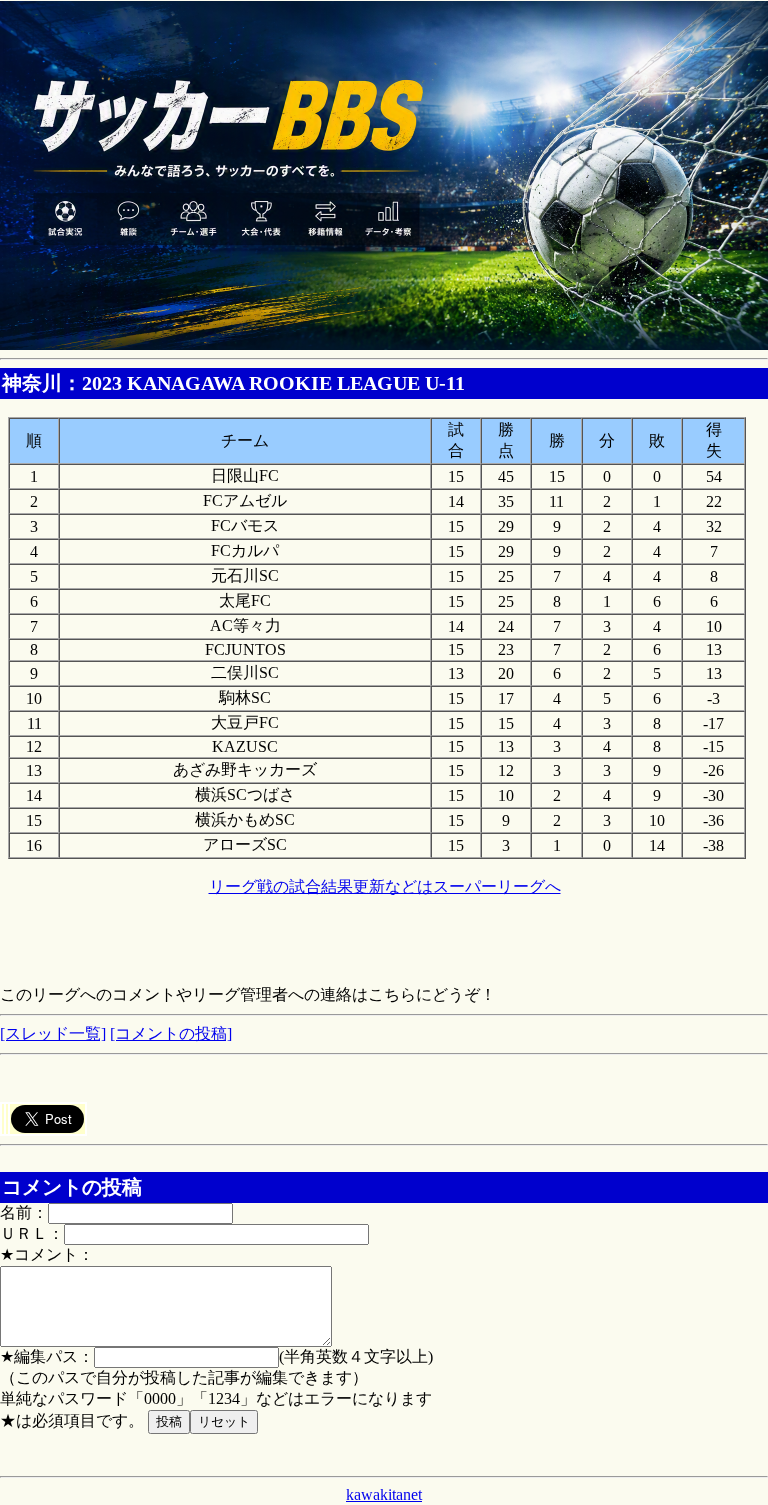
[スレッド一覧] (53, 1033)
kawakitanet (384, 1494)
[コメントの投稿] (171, 1033)
